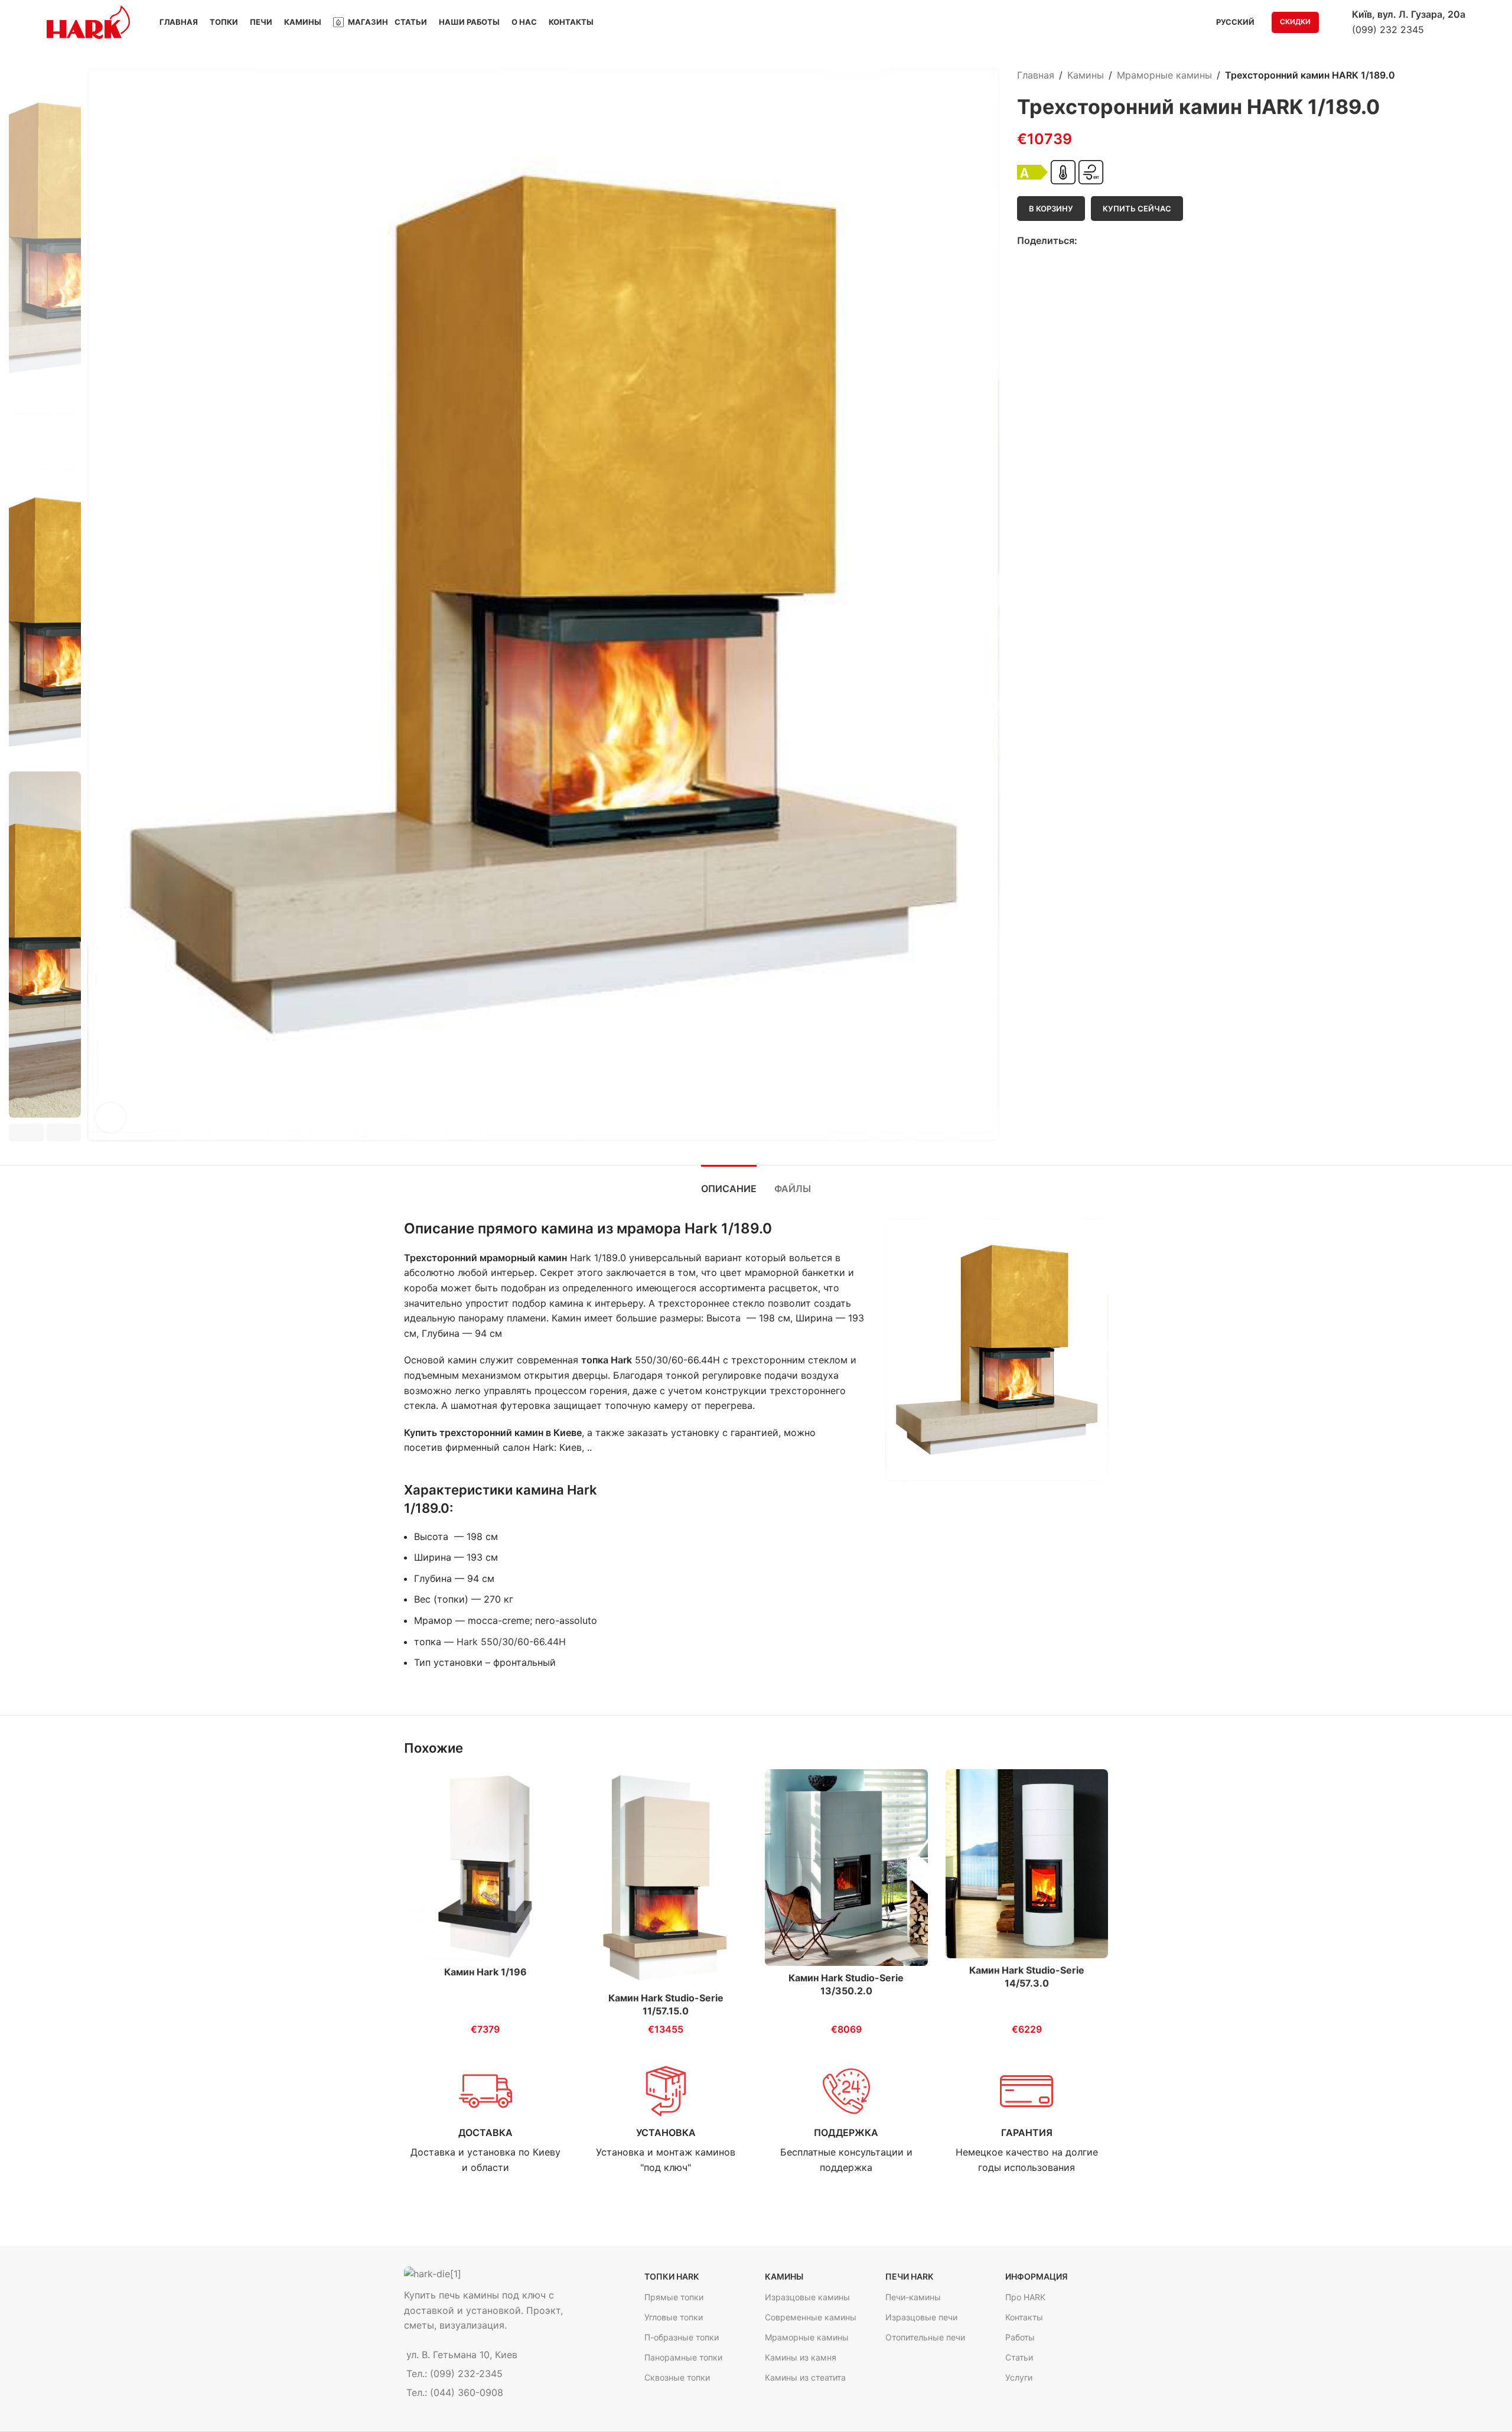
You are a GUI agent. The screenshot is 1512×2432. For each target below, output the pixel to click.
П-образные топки (682, 2337)
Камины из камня (801, 2357)
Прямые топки (674, 2297)
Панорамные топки (683, 2357)
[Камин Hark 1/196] (485, 1865)
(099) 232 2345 (1388, 30)
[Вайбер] (1138, 241)
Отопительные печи (925, 2337)
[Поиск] (1335, 22)
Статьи (1019, 2357)
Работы (1020, 2337)
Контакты (1024, 2317)
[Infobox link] (485, 2120)
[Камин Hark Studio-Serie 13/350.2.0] (846, 1868)
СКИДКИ (1295, 22)
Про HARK (1025, 2297)
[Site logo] (88, 21)
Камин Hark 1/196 (485, 1972)
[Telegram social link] (1125, 241)
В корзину (1051, 209)
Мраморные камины (1164, 75)
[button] (26, 1132)
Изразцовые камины (807, 2297)
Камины (1086, 75)
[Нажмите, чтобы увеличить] (110, 1118)
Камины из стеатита (805, 2377)
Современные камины (811, 2317)
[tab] (729, 1183)
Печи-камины (913, 2297)
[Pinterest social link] (1111, 241)
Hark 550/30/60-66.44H (511, 1642)
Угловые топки (674, 2317)
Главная (1036, 75)
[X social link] (1098, 241)
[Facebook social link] (1084, 241)
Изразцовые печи (921, 2317)
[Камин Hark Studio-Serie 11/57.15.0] (666, 1878)
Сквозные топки (677, 2377)
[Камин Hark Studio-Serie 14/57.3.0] (1027, 1864)
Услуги (1019, 2377)
